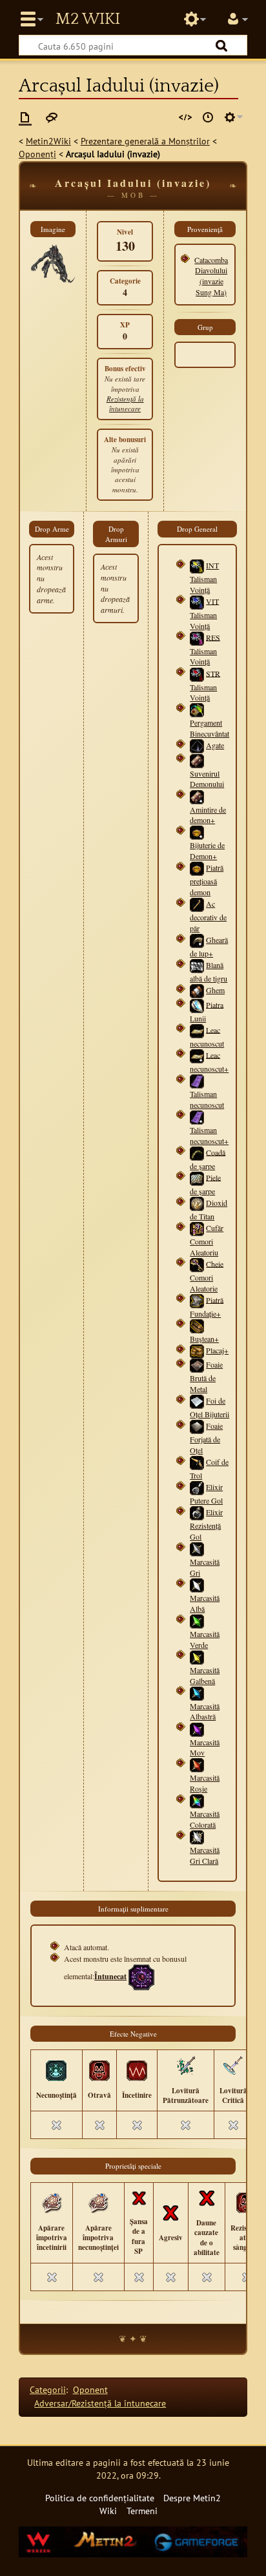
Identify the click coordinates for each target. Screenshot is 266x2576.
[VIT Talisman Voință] (197, 601)
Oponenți (37, 154)
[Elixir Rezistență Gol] (197, 1512)
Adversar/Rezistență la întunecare (100, 2403)
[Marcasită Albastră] (197, 1692)
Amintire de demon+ (208, 815)
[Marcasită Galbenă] (197, 1656)
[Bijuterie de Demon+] (197, 831)
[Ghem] (197, 990)
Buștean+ (204, 1339)
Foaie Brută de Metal (206, 1377)
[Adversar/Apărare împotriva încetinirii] (52, 2202)
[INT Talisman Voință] (197, 565)
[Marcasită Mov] (197, 1729)
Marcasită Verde (205, 1639)
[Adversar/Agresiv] (170, 2212)
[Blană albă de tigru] (197, 965)
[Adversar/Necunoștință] (56, 2069)
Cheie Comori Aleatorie (207, 1275)
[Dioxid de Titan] (197, 1203)
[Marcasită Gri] (197, 1548)
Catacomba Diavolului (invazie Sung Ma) (211, 276)
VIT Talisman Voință (204, 613)
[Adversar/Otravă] (99, 2069)
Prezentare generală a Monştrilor (145, 141)
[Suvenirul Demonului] (197, 759)
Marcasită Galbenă (205, 1675)
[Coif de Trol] (197, 1462)
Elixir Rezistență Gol (206, 1524)
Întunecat (110, 1976)
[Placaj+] (197, 1350)
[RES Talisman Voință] (197, 637)
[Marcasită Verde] (197, 1620)
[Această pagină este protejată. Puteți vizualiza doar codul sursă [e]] (185, 117)
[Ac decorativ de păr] (197, 904)
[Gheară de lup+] (197, 940)
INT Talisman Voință (204, 577)
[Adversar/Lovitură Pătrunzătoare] (185, 2065)
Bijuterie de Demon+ (207, 850)
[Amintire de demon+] (197, 795)
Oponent (90, 2389)
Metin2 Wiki (88, 19)
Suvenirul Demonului (207, 779)
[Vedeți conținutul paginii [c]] (25, 117)
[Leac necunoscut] (197, 1029)
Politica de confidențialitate (100, 2498)
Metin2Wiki (48, 141)
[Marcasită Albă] (197, 1584)
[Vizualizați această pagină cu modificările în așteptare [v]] (163, 117)
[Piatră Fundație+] (197, 1299)
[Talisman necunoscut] (197, 1080)
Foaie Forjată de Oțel (206, 1438)
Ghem (215, 990)
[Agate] (197, 745)
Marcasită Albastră (205, 1711)
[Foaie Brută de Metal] (197, 1364)
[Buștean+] (197, 1324)
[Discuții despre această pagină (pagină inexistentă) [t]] (52, 117)
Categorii (48, 2389)
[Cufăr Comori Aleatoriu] (197, 1228)
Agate (215, 745)
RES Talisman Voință (205, 649)
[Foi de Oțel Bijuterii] (197, 1400)
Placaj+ (217, 1350)
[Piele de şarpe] (197, 1177)
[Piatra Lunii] (197, 1004)
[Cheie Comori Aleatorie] (197, 1263)
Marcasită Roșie (205, 1783)
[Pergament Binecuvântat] (197, 709)
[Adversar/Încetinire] (137, 2069)
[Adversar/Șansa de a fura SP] (139, 2197)
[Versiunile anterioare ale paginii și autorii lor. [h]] (208, 117)
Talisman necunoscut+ (209, 1135)
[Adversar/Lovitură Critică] (233, 2065)
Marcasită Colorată (205, 1819)
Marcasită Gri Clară (205, 1855)
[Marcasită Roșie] (197, 1764)
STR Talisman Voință (205, 685)
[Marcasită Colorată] (197, 1800)
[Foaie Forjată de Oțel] (197, 1426)
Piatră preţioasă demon (207, 880)
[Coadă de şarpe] (197, 1152)
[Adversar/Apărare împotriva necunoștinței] (98, 2202)
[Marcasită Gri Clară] (197, 1835)
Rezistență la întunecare (125, 403)
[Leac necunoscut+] (197, 1054)
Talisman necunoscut (207, 1099)
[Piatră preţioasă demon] (197, 867)
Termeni (142, 2511)
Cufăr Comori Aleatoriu (207, 1240)
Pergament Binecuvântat (210, 728)
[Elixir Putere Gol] (197, 1487)
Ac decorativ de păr (208, 916)
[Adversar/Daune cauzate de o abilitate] (207, 2197)
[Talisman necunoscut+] (197, 1116)
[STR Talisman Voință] (197, 673)
